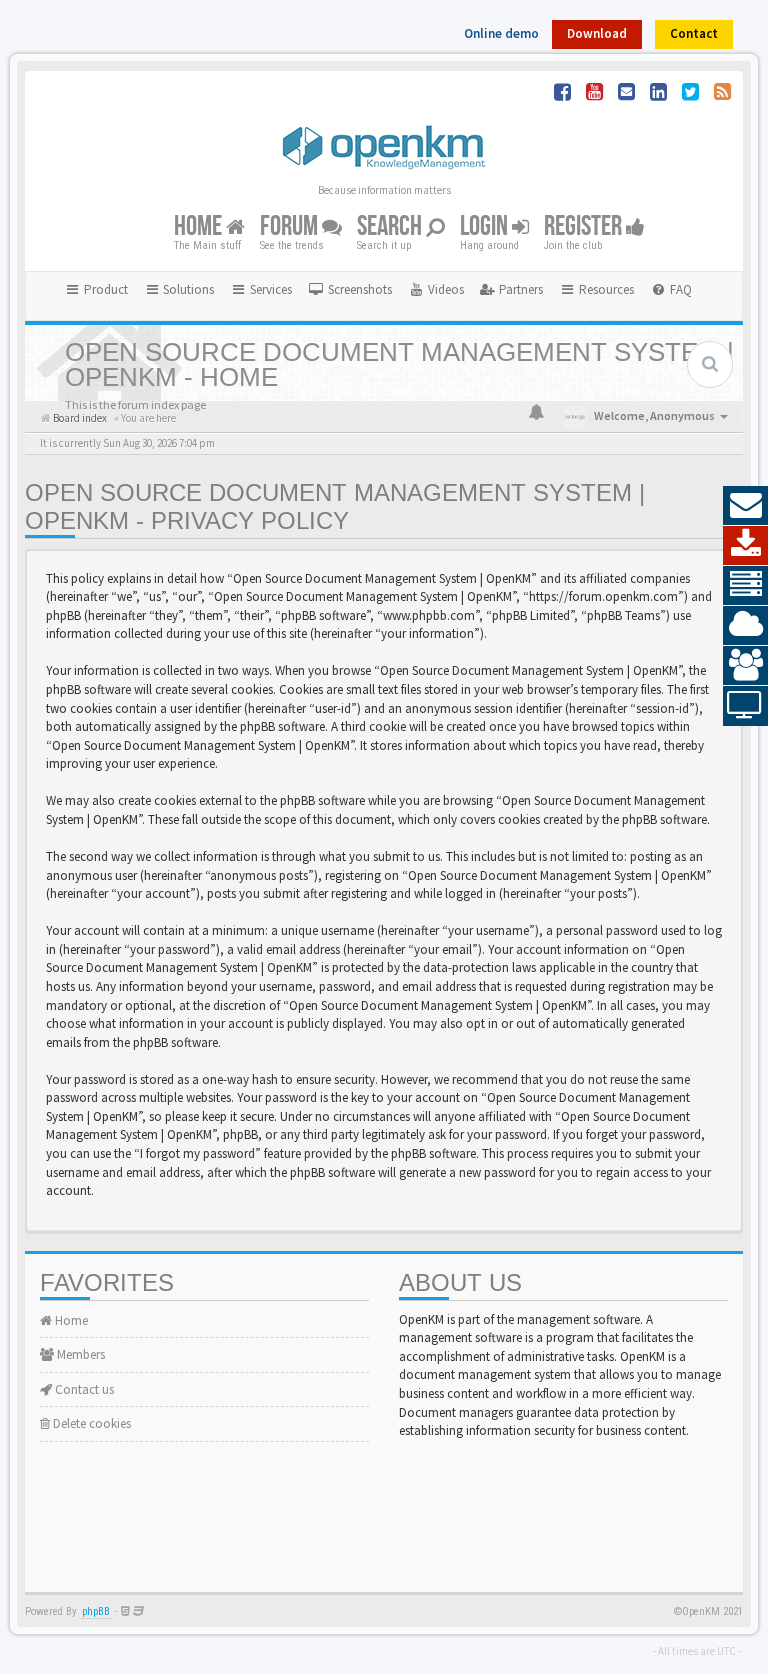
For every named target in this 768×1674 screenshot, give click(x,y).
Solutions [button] (187, 289)
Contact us (83, 1389)
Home (200, 226)
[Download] (745, 546)
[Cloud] (745, 626)
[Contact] (745, 506)
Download (597, 33)
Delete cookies (90, 1423)
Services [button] (269, 289)
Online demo (501, 33)
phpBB (96, 1611)
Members (79, 1354)
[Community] (745, 666)
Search (391, 226)
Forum (291, 226)
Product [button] (104, 289)
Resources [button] (605, 289)
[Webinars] (745, 706)
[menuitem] (350, 290)
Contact (694, 33)
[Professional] (745, 586)
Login (486, 226)
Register (585, 226)
